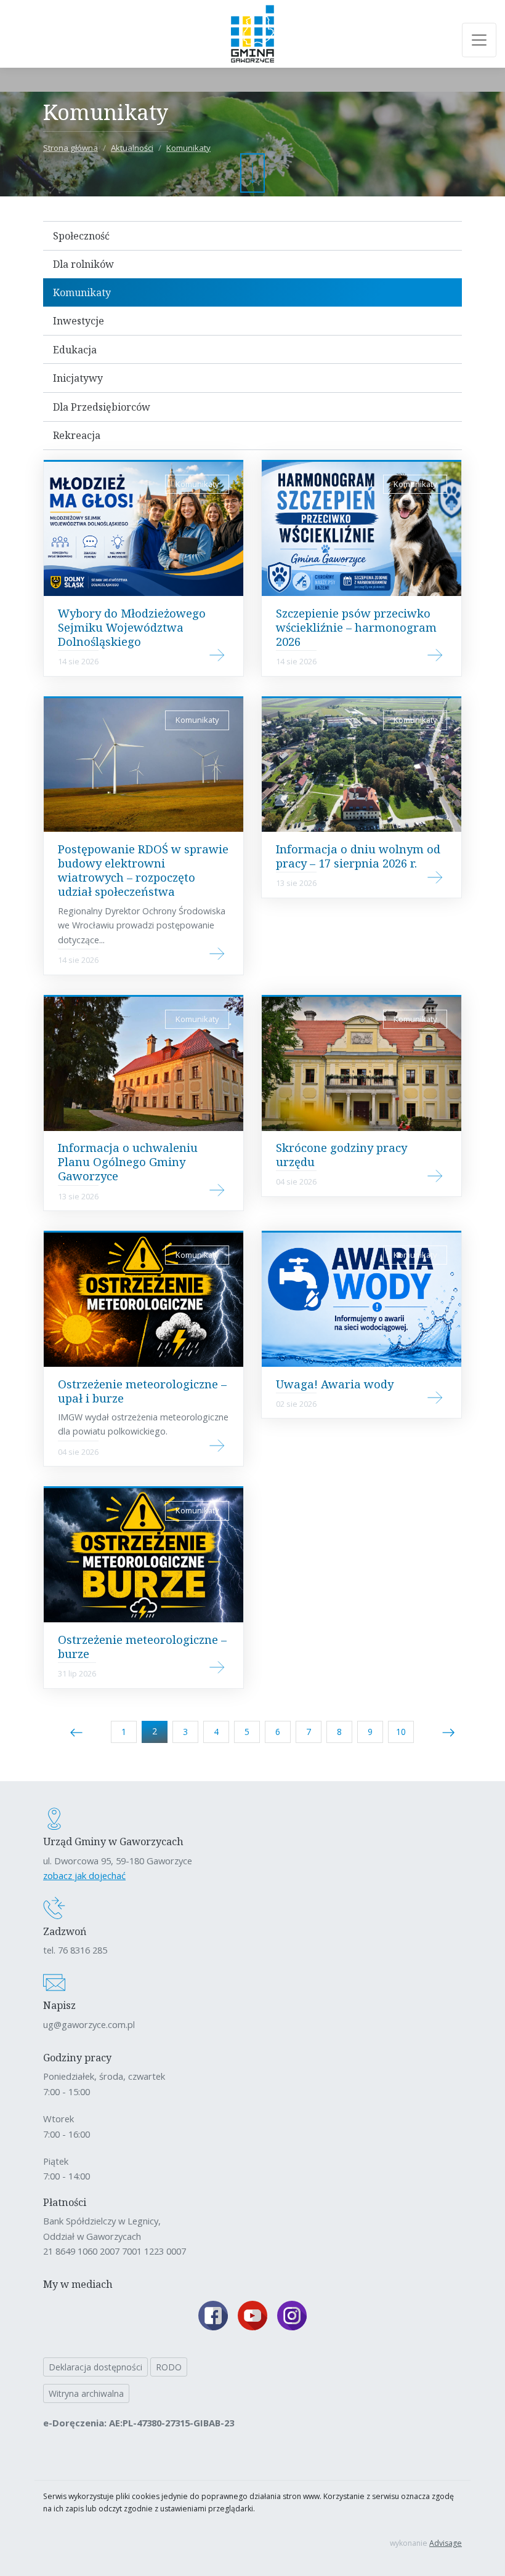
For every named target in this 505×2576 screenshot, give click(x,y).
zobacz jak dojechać (84, 1875)
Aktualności (132, 148)
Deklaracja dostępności (95, 2367)
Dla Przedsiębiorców (102, 407)
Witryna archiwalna (86, 2393)
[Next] (448, 1732)
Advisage (446, 2543)
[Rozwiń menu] (479, 40)
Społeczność (81, 236)
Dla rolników (83, 264)
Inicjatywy (78, 378)
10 (401, 1732)
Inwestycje (79, 321)
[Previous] (76, 1732)
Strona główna (71, 148)
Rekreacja (77, 435)
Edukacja (75, 350)
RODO (169, 2367)
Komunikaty (188, 148)
